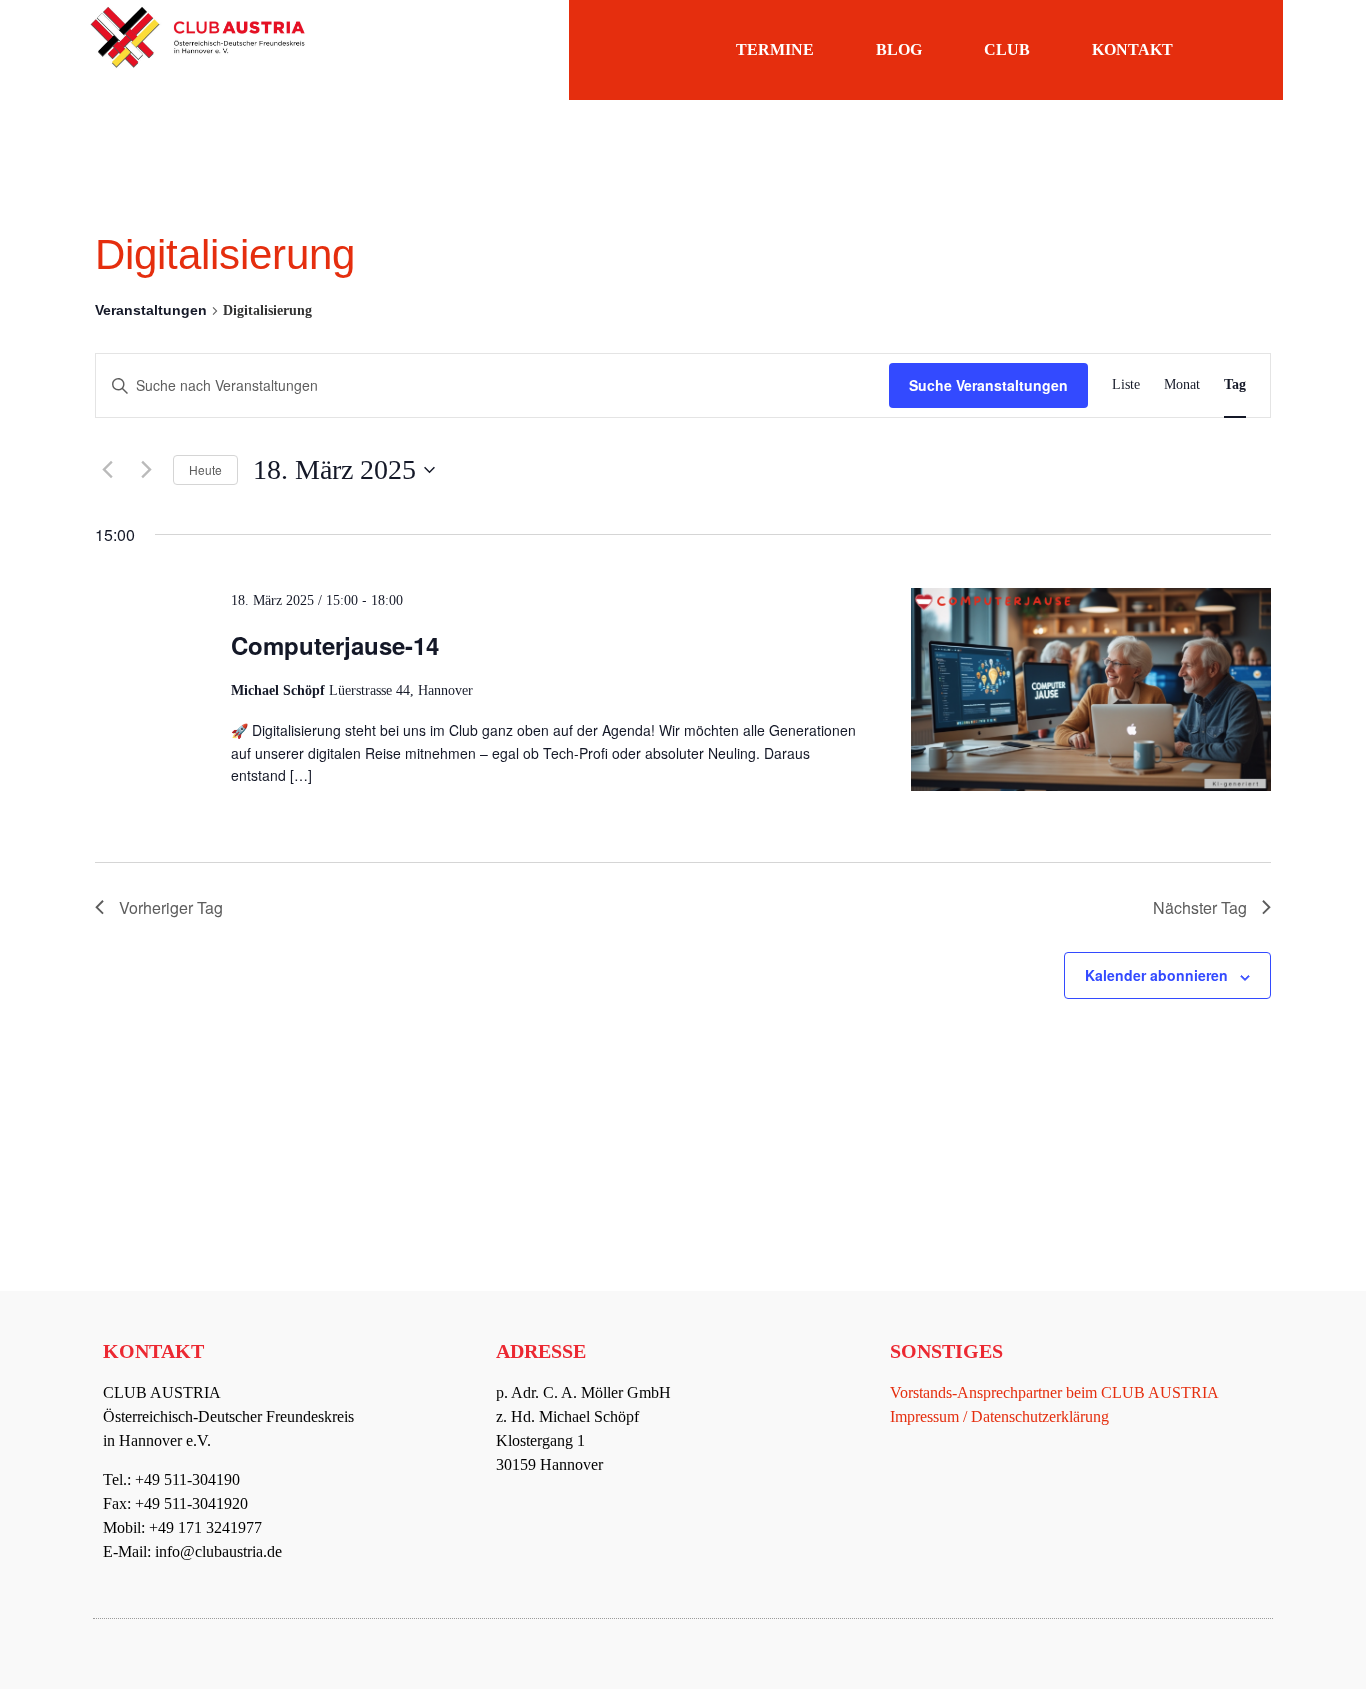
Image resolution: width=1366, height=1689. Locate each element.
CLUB (1007, 49)
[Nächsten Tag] (146, 470)
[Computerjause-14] (1091, 693)
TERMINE (775, 49)
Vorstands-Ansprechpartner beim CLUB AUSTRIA (1054, 1392)
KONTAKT (1132, 49)
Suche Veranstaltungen (988, 385)
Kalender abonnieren (1156, 975)
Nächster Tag (1200, 907)
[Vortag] (107, 470)
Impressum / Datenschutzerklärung (999, 1416)
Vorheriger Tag (171, 907)
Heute (205, 469)
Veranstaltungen (151, 310)
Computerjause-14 (335, 645)
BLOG (899, 49)
